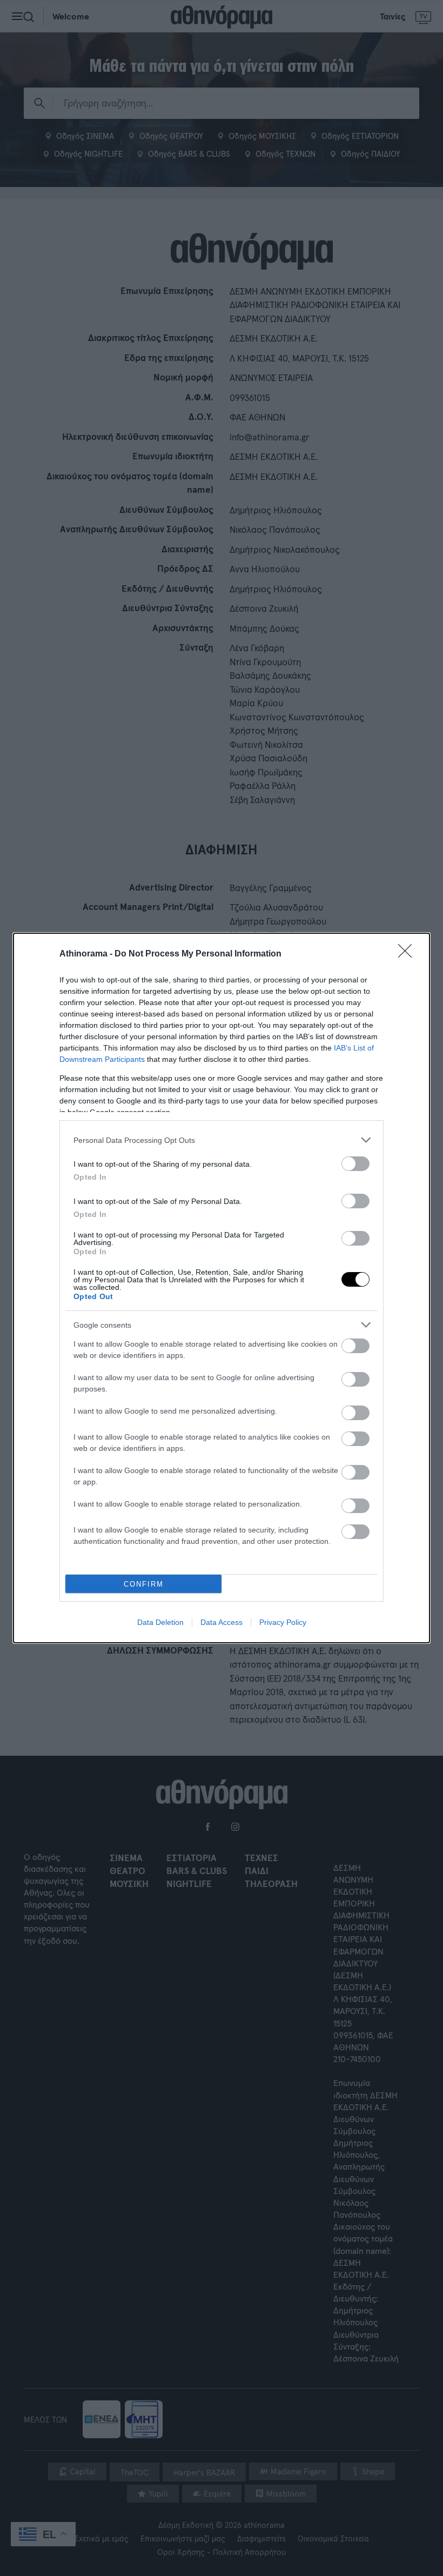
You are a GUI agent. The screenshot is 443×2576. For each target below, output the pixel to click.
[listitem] (222, 1140)
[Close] (408, 954)
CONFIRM (144, 1584)
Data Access (222, 1622)
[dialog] (222, 1288)
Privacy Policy (283, 1622)
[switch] (355, 1164)
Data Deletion (160, 1622)
